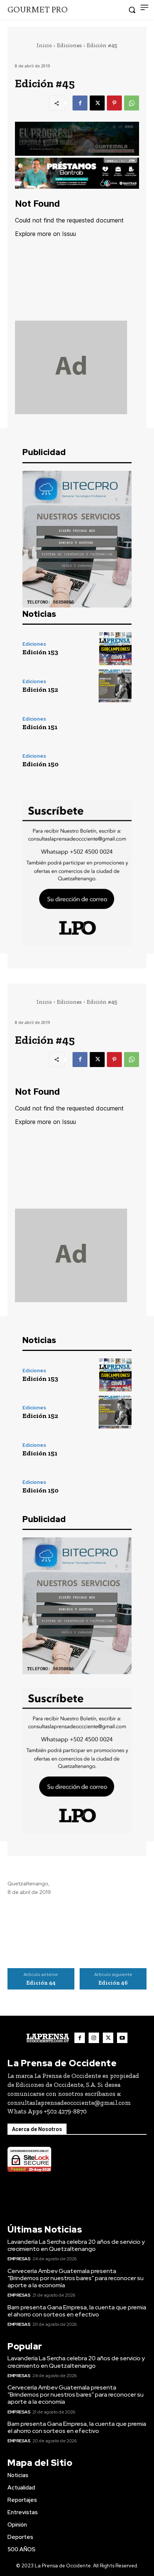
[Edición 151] (115, 723)
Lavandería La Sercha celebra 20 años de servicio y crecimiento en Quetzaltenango (76, 2245)
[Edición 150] (115, 761)
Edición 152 (40, 690)
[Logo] (48, 2038)
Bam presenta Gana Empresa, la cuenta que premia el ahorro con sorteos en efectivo (77, 2311)
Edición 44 (41, 1983)
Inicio (44, 45)
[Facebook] (80, 103)
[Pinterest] (114, 103)
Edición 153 (40, 652)
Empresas (19, 2259)
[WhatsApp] (132, 103)
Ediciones (69, 45)
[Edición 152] (115, 686)
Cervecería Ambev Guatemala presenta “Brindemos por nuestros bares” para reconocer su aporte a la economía (76, 2278)
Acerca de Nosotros (37, 2129)
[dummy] (77, 367)
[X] (97, 103)
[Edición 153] (115, 649)
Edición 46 (113, 1983)
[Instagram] (94, 2038)
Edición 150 (41, 764)
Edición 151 (40, 727)
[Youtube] (122, 2038)
